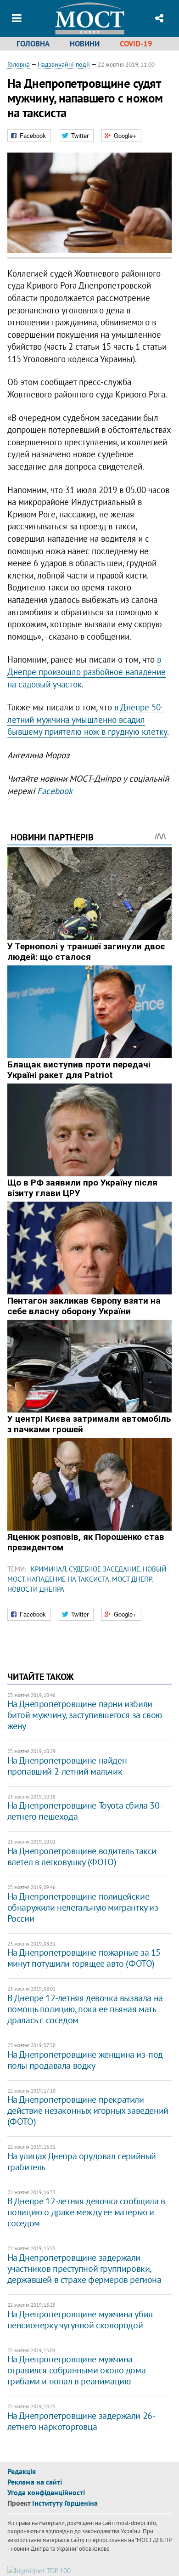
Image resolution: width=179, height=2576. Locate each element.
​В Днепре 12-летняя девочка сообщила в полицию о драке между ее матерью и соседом (86, 2212)
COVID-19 (136, 44)
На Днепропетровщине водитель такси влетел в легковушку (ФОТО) (82, 1856)
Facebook (55, 791)
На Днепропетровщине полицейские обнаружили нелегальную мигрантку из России (83, 1907)
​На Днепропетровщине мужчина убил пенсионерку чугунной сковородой (80, 2320)
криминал (48, 1569)
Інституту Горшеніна (65, 2503)
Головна (33, 44)
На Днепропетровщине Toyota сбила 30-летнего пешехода (85, 1811)
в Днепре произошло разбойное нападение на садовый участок (87, 672)
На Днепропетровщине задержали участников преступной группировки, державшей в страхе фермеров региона (84, 2269)
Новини (85, 44)
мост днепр (132, 1579)
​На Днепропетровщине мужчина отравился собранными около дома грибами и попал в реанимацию (77, 2370)
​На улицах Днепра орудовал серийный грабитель (82, 2162)
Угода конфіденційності (46, 2492)
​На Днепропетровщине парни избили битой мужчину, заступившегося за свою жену (85, 1715)
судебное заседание (104, 1569)
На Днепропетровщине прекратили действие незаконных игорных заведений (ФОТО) (88, 2111)
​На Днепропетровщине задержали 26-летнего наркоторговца (81, 2421)
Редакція (22, 2471)
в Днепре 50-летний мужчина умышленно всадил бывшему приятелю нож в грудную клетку (87, 719)
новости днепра (36, 1589)
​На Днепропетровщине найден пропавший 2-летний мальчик (67, 1766)
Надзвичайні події (64, 64)
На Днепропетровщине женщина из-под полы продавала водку (85, 2060)
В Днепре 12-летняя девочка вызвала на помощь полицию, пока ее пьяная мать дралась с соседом (85, 2009)
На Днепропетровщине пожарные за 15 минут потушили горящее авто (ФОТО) (84, 1958)
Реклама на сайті (35, 2482)
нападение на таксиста (68, 1579)
